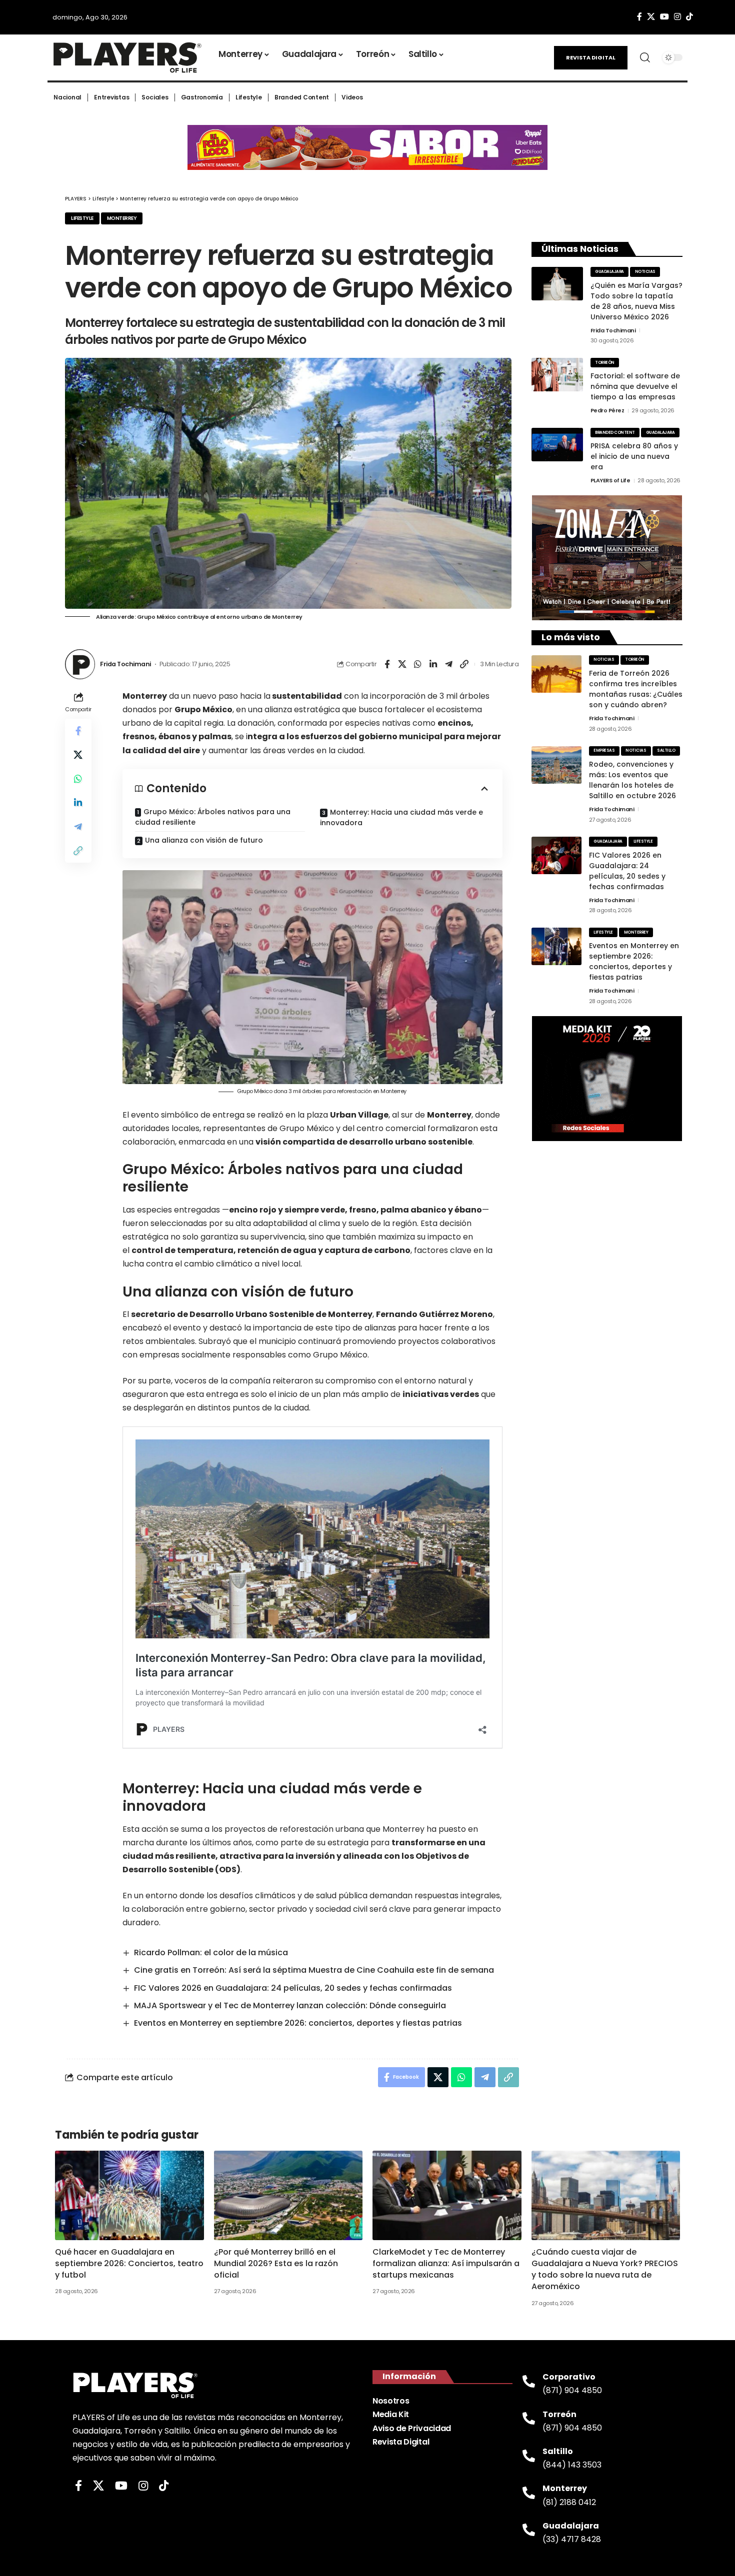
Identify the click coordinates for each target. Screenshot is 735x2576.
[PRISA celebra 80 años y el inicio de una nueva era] (557, 445)
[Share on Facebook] (387, 664)
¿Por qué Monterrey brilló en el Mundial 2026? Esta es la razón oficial (276, 2263)
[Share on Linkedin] (433, 664)
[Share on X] (402, 664)
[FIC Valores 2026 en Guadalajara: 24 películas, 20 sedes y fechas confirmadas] (556, 855)
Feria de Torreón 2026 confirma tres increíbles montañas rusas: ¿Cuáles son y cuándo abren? (636, 689)
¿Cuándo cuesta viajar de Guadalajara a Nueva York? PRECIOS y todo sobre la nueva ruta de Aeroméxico (605, 2269)
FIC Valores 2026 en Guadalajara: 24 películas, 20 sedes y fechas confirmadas (293, 1988)
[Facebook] (639, 17)
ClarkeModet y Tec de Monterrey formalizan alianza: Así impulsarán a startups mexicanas (446, 2263)
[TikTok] (689, 17)
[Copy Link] (464, 664)
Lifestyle (82, 218)
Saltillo (666, 750)
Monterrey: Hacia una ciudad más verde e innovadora (401, 817)
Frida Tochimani (125, 664)
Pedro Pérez (607, 410)
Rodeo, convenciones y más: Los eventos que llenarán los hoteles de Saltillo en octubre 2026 (632, 780)
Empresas (604, 750)
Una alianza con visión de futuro (204, 840)
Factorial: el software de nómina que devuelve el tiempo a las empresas (635, 386)
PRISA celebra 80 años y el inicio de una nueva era (634, 456)
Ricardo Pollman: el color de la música (211, 1952)
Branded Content (615, 433)
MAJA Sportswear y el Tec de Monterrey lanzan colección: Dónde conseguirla (290, 2005)
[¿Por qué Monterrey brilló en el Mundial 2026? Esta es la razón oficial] (288, 2195)
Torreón (605, 363)
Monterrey (122, 218)
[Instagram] (677, 17)
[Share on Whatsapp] (418, 664)
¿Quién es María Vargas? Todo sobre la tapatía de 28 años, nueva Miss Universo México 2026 (636, 301)
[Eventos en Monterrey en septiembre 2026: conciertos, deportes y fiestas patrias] (556, 946)
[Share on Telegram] (449, 664)
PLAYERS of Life (610, 480)
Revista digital (591, 57)
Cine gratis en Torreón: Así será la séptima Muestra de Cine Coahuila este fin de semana (314, 1970)
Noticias (645, 272)
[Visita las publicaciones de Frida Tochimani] (80, 664)
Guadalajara (609, 272)
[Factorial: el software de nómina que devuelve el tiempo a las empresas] (557, 375)
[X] (651, 17)
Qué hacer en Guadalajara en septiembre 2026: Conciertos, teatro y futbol (129, 2263)
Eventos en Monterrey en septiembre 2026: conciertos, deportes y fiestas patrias (298, 2023)
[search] (645, 57)
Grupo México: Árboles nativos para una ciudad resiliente (213, 817)
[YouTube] (664, 17)
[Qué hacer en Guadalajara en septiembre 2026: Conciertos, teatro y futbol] (129, 2195)
